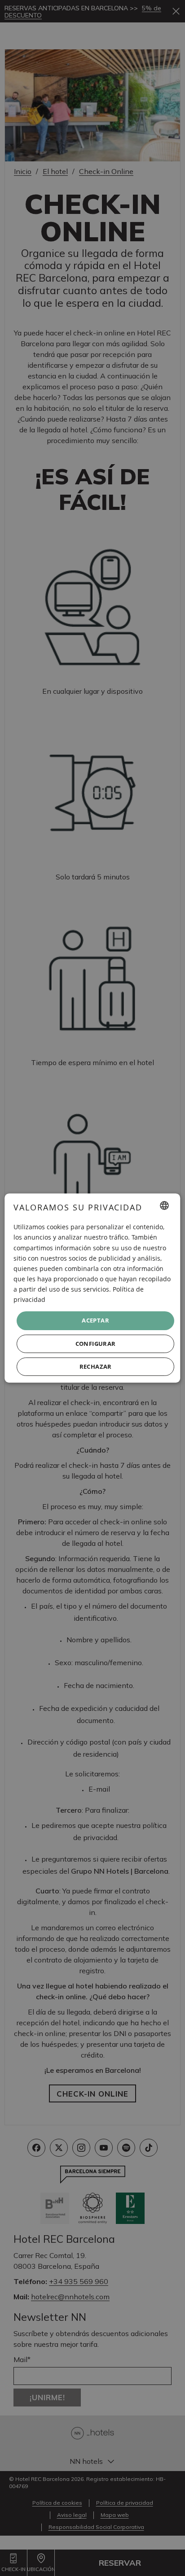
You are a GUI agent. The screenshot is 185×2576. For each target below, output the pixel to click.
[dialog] (92, 1288)
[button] (95, 1344)
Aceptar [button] (96, 1320)
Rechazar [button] (96, 1366)
